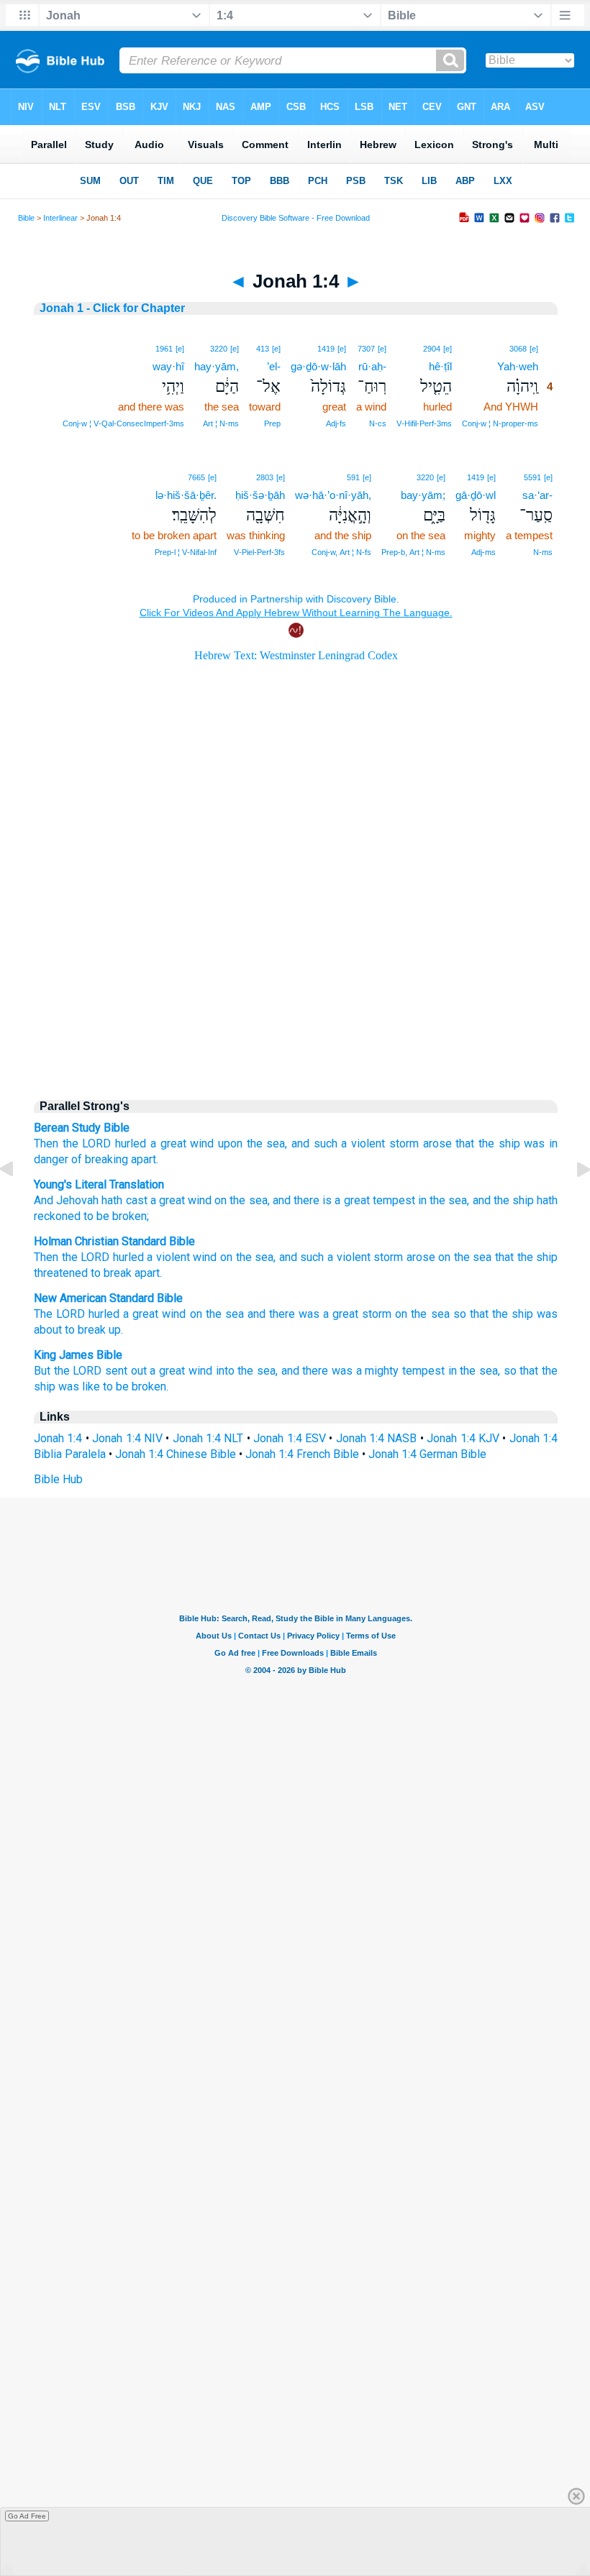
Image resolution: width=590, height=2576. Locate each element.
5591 (532, 477)
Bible (26, 218)
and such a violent (338, 1143)
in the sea (441, 1200)
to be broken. (136, 1386)
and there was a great (303, 1314)
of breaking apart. (115, 1159)
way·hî (168, 366)
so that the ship (493, 1314)
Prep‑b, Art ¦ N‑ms (413, 552)
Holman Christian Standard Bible (114, 1241)
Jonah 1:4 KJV (463, 1438)
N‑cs (378, 423)
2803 (265, 477)
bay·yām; (423, 495)
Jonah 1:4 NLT (208, 1438)
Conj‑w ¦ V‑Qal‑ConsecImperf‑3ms (123, 423)
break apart (132, 1273)
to (96, 1273)
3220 (219, 349)
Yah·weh (518, 366)
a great (168, 1143)
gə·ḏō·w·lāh (318, 366)
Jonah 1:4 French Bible (302, 1454)
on (219, 1200)
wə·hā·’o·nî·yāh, (333, 495)
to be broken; (115, 1216)
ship (547, 1257)
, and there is (300, 1200)
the (86, 1257)
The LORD (59, 1314)
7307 (366, 349)
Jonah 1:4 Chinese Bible (176, 1454)
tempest (392, 1200)
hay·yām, (217, 366)
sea (264, 1257)
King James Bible (78, 1355)
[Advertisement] (296, 965)
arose (437, 1143)
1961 (164, 349)
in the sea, (474, 1371)
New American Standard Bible (108, 1298)
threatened (61, 1273)
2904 (432, 349)
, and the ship (500, 1200)
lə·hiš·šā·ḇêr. (186, 495)
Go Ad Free (27, 2516)
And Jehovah (66, 1200)
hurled (131, 1143)
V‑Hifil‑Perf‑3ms (424, 423)
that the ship (487, 1143)
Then (46, 1257)
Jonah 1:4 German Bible (427, 1454)
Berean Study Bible (82, 1128)
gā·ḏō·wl (476, 495)
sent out (126, 1371)
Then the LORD (72, 1143)
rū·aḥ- (372, 366)
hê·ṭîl (440, 366)
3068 (518, 349)
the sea (247, 1200)
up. (116, 1330)
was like (79, 1386)
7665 (196, 477)
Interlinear (60, 218)
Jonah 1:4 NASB (377, 1438)
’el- (274, 366)
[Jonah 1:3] (18, 1202)
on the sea (217, 1314)
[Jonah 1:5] (572, 1202)
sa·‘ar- (537, 495)
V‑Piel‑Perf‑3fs (259, 552)
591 (353, 477)
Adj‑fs (336, 423)
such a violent (335, 1257)
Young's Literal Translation (99, 1184)
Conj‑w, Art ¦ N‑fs (341, 552)
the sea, (267, 1143)
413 (263, 349)
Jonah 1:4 (58, 1438)
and (288, 1257)
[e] (534, 349)
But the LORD (68, 1371)
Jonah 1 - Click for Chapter (112, 308)
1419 (326, 349)
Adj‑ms (484, 552)
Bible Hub (58, 1479)
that (504, 1257)
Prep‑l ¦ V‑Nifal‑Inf (186, 552)
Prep (272, 423)
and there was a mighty (340, 1371)
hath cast (123, 1200)
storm (404, 1143)
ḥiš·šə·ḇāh (260, 495)
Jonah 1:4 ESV (290, 1438)
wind (202, 1143)
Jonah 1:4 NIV (127, 1438)
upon (230, 1143)
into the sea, (247, 1371)
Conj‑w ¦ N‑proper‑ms (500, 423)
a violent (168, 1257)
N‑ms (543, 552)
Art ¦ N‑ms (221, 423)
